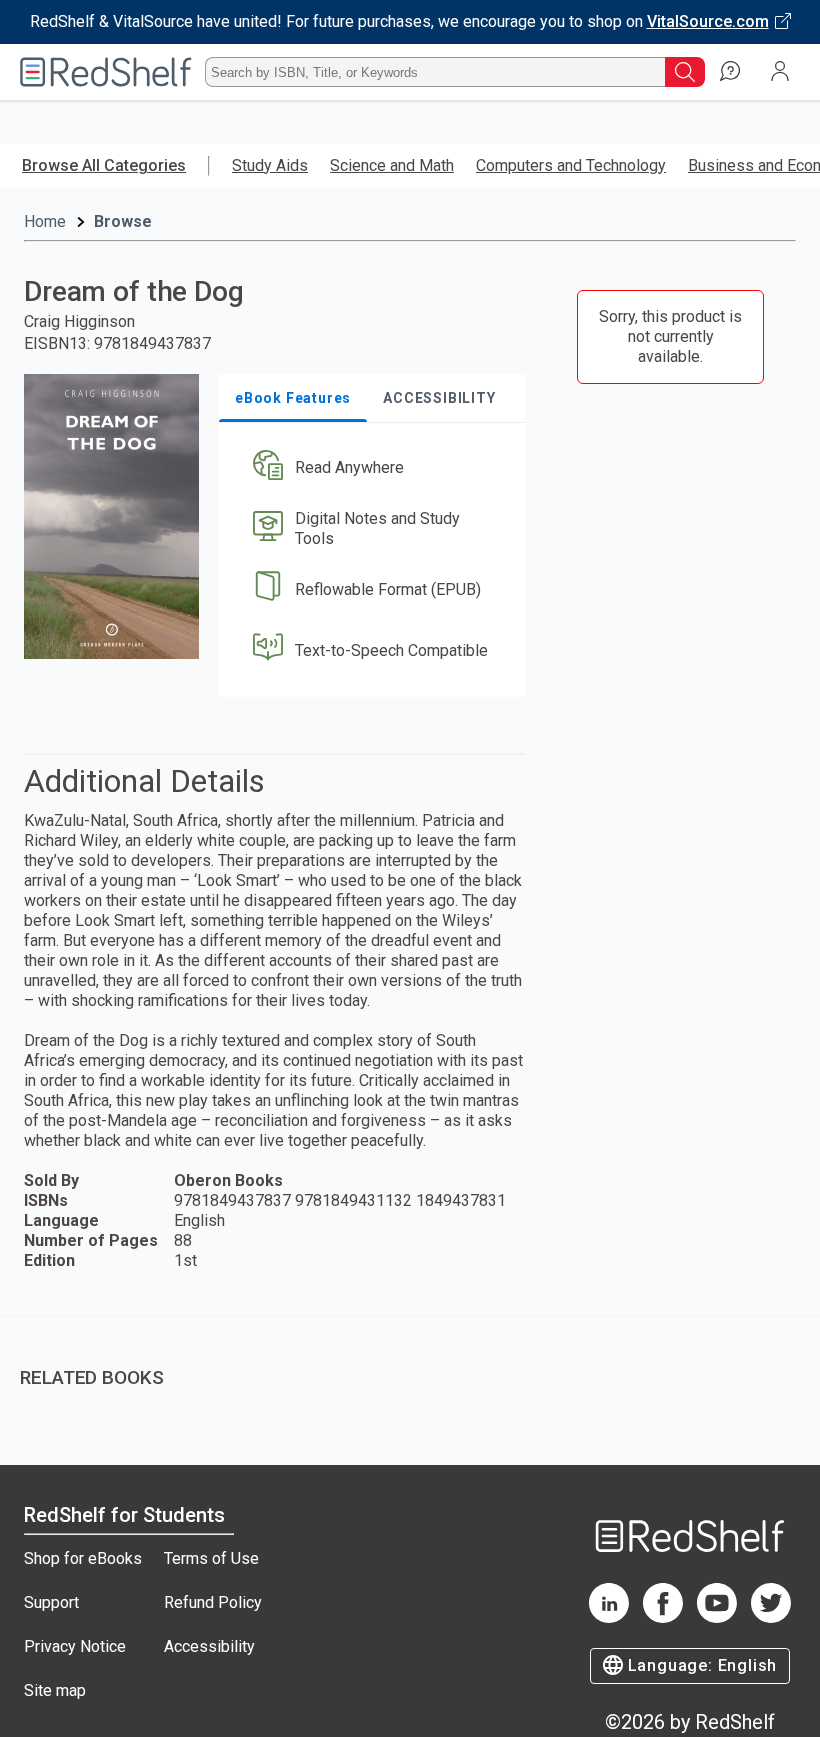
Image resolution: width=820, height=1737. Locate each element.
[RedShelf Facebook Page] (663, 1617)
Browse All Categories (104, 165)
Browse (123, 221)
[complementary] (410, 1363)
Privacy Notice (75, 1646)
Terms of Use (211, 1558)
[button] (370, 468)
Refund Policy (213, 1602)
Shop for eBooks (83, 1558)
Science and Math (392, 165)
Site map (55, 1690)
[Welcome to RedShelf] (106, 72)
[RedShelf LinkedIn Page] (609, 1617)
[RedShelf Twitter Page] (771, 1617)
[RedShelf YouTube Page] (717, 1617)
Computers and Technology (571, 165)
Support (51, 1602)
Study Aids (270, 165)
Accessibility (209, 1646)
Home (45, 221)
